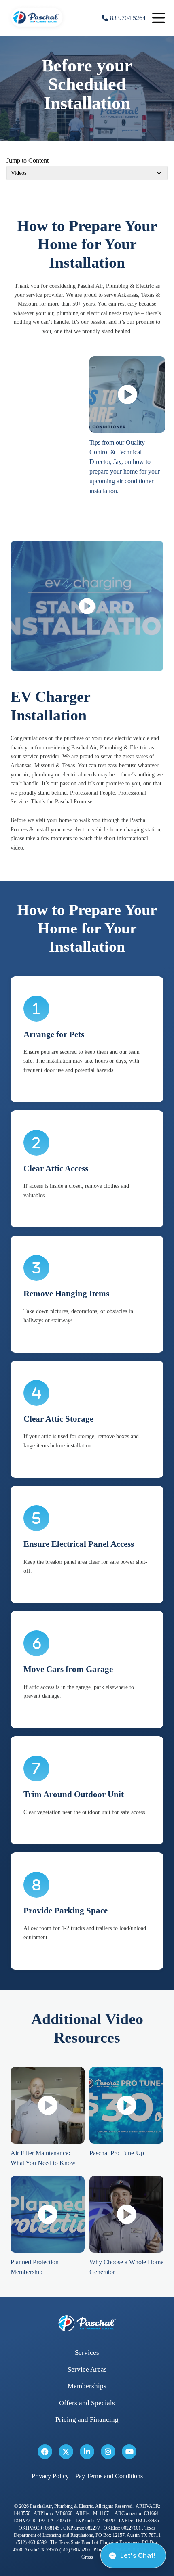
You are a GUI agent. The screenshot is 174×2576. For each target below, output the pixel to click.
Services (87, 2353)
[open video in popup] (127, 394)
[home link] (87, 2323)
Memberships (87, 2386)
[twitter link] (66, 2452)
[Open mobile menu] (159, 18)
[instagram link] (108, 2452)
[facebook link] (45, 2452)
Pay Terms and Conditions (109, 2476)
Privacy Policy (50, 2476)
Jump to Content (28, 160)
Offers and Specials (87, 2403)
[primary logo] (37, 28)
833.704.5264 (128, 18)
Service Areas (87, 2369)
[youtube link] (129, 2452)
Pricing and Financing (87, 2420)
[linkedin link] (87, 2452)
